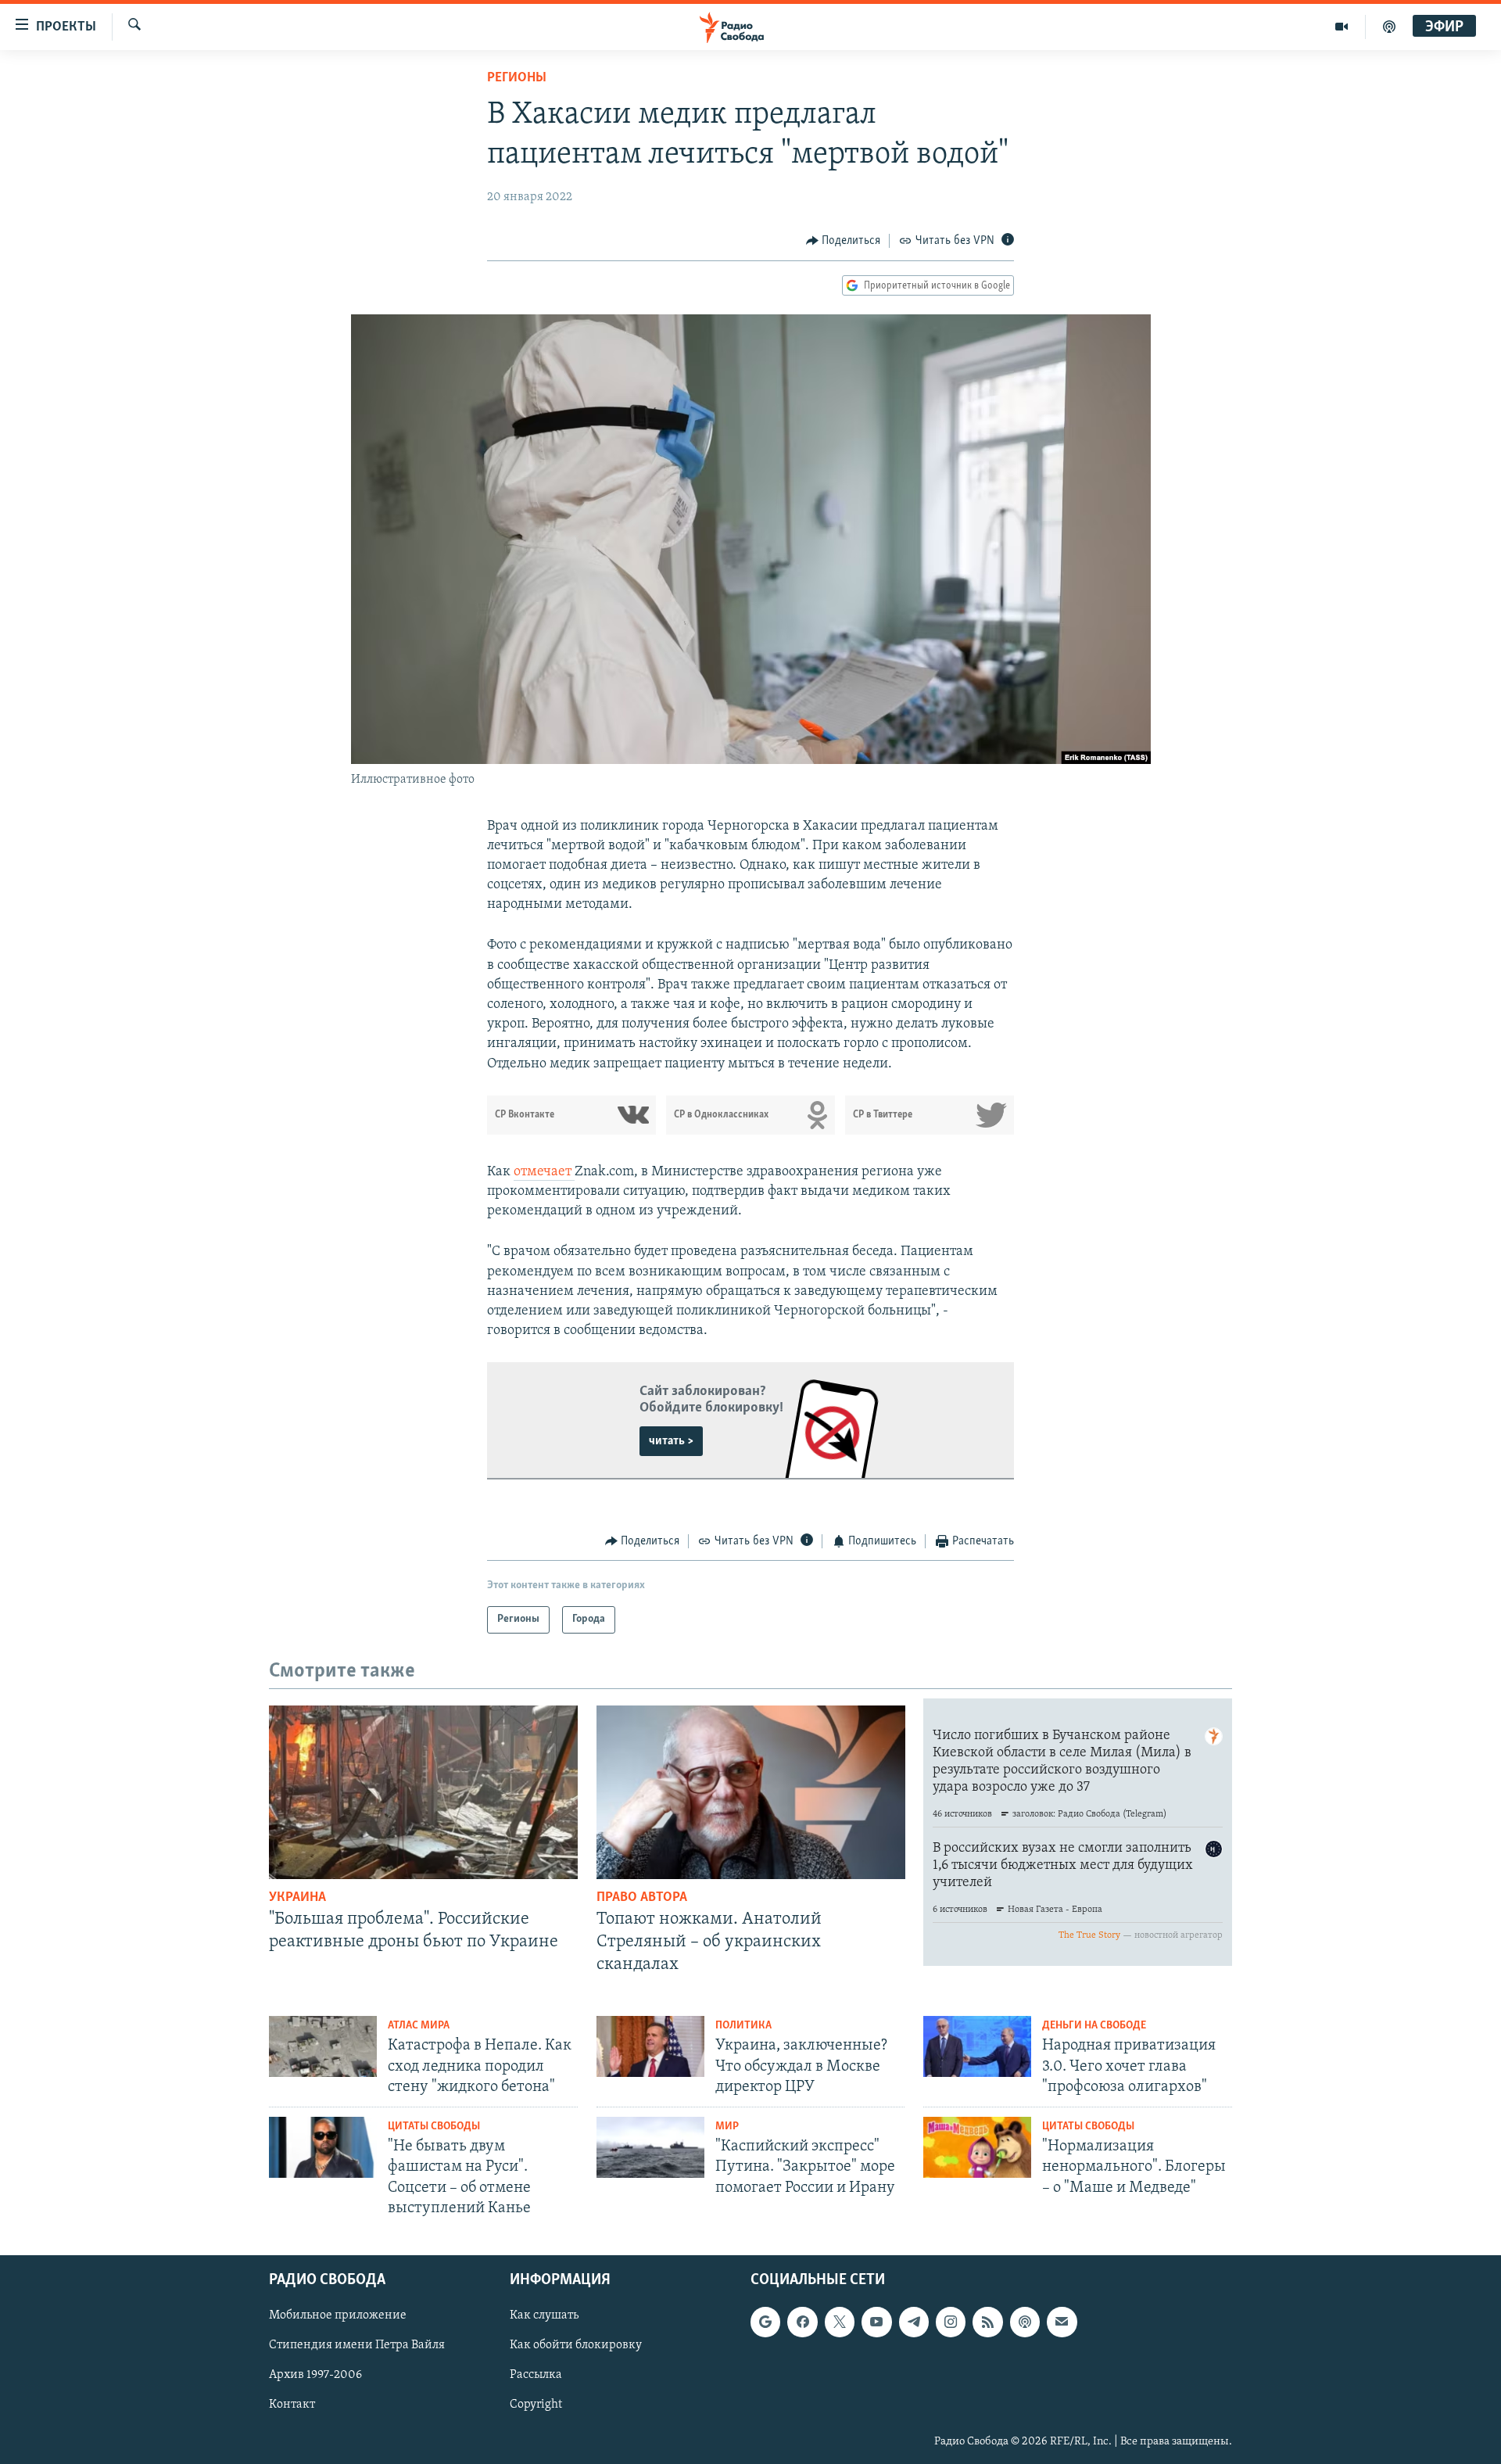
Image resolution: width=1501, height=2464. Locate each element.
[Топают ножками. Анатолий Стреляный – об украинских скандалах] (751, 1792)
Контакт (292, 2405)
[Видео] (1342, 27)
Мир (727, 2127)
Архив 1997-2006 (315, 2376)
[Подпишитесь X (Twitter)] (840, 2322)
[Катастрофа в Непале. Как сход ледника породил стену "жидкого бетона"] (323, 2046)
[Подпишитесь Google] (765, 2322)
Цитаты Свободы (434, 2127)
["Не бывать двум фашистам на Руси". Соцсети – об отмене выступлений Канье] (323, 2147)
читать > (671, 1441)
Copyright (536, 2405)
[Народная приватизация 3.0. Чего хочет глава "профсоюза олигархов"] (977, 2046)
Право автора (642, 1898)
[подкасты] (1389, 27)
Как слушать (544, 2315)
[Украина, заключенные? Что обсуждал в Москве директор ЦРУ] (650, 2046)
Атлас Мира (419, 2026)
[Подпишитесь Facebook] (802, 2322)
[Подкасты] (1025, 2322)
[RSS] (987, 2322)
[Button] (844, 241)
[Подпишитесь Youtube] (876, 2322)
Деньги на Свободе (1094, 2026)
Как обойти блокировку (576, 2346)
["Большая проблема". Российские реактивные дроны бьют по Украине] (423, 1792)
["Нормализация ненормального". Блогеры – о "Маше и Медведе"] (977, 2147)
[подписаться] (1062, 2322)
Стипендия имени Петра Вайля (357, 2346)
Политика (743, 2026)
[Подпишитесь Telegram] (914, 2322)
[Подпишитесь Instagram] (951, 2322)
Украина (297, 1898)
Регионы (517, 78)
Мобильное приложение (338, 2315)
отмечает (544, 1172)
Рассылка (536, 2376)
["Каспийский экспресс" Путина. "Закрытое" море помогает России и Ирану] (650, 2147)
